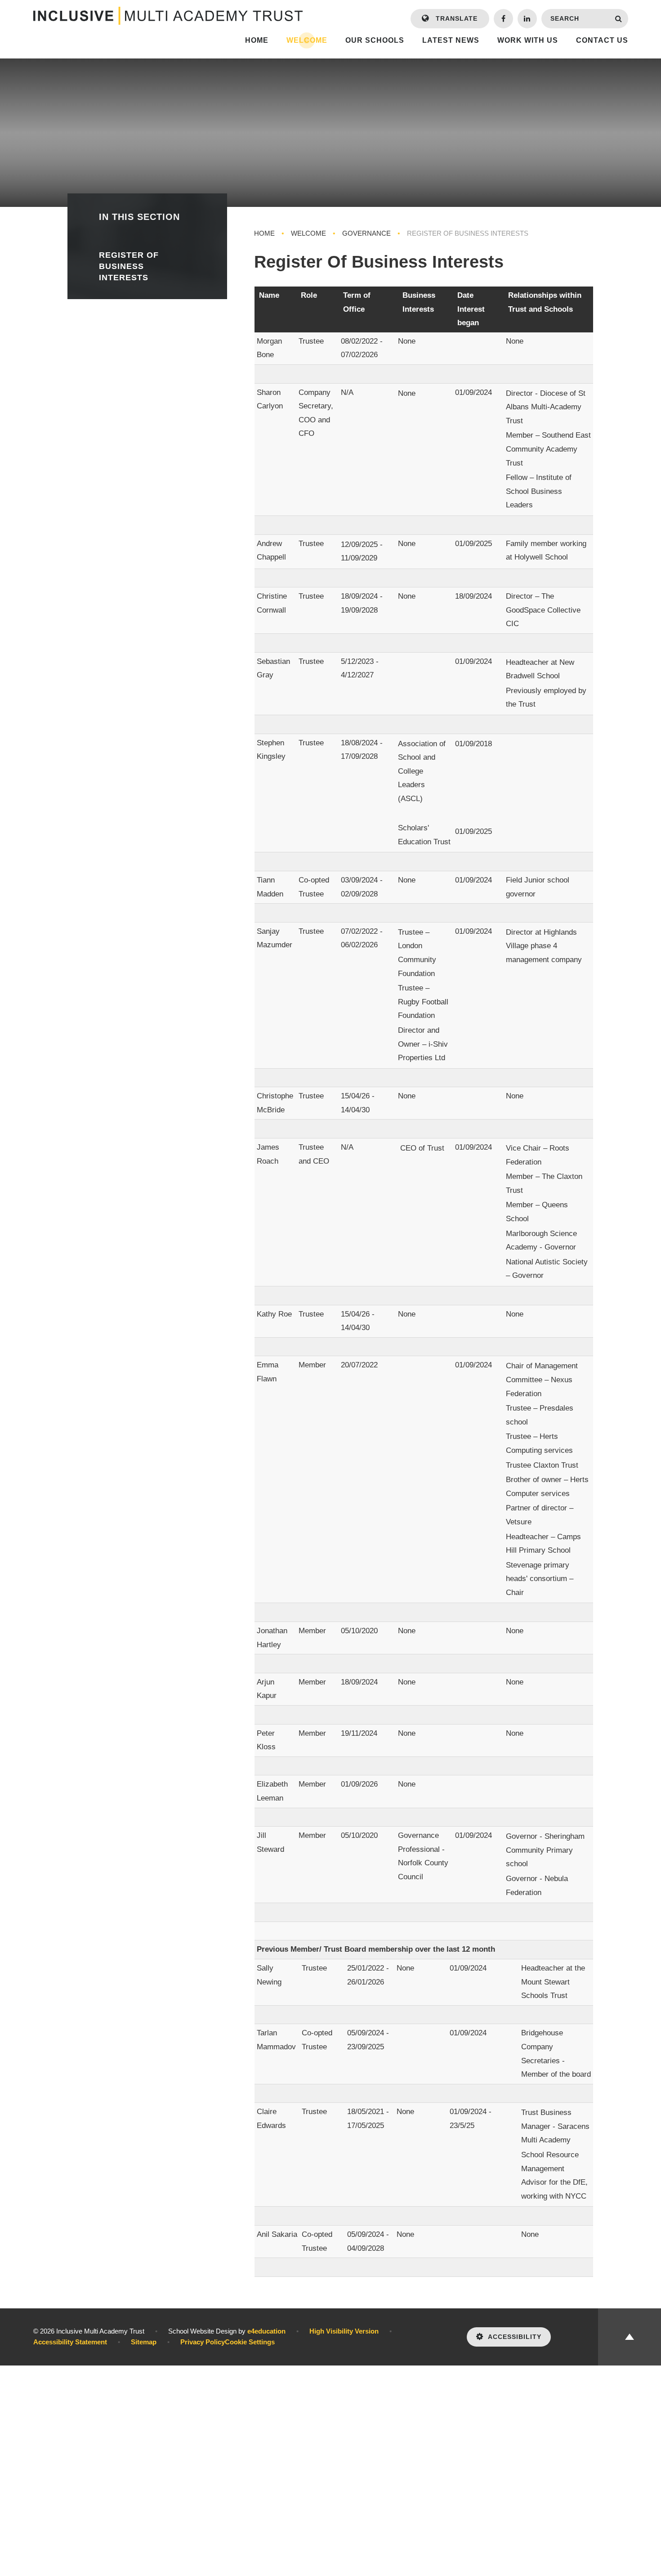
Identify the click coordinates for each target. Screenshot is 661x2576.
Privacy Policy (203, 2342)
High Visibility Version (344, 2331)
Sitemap (144, 2342)
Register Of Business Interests (468, 233)
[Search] (619, 19)
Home (264, 233)
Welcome (308, 233)
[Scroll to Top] (630, 2337)
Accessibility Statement (70, 2342)
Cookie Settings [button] (250, 2342)
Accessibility (515, 2337)
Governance (366, 233)
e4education (266, 2331)
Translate (456, 18)
